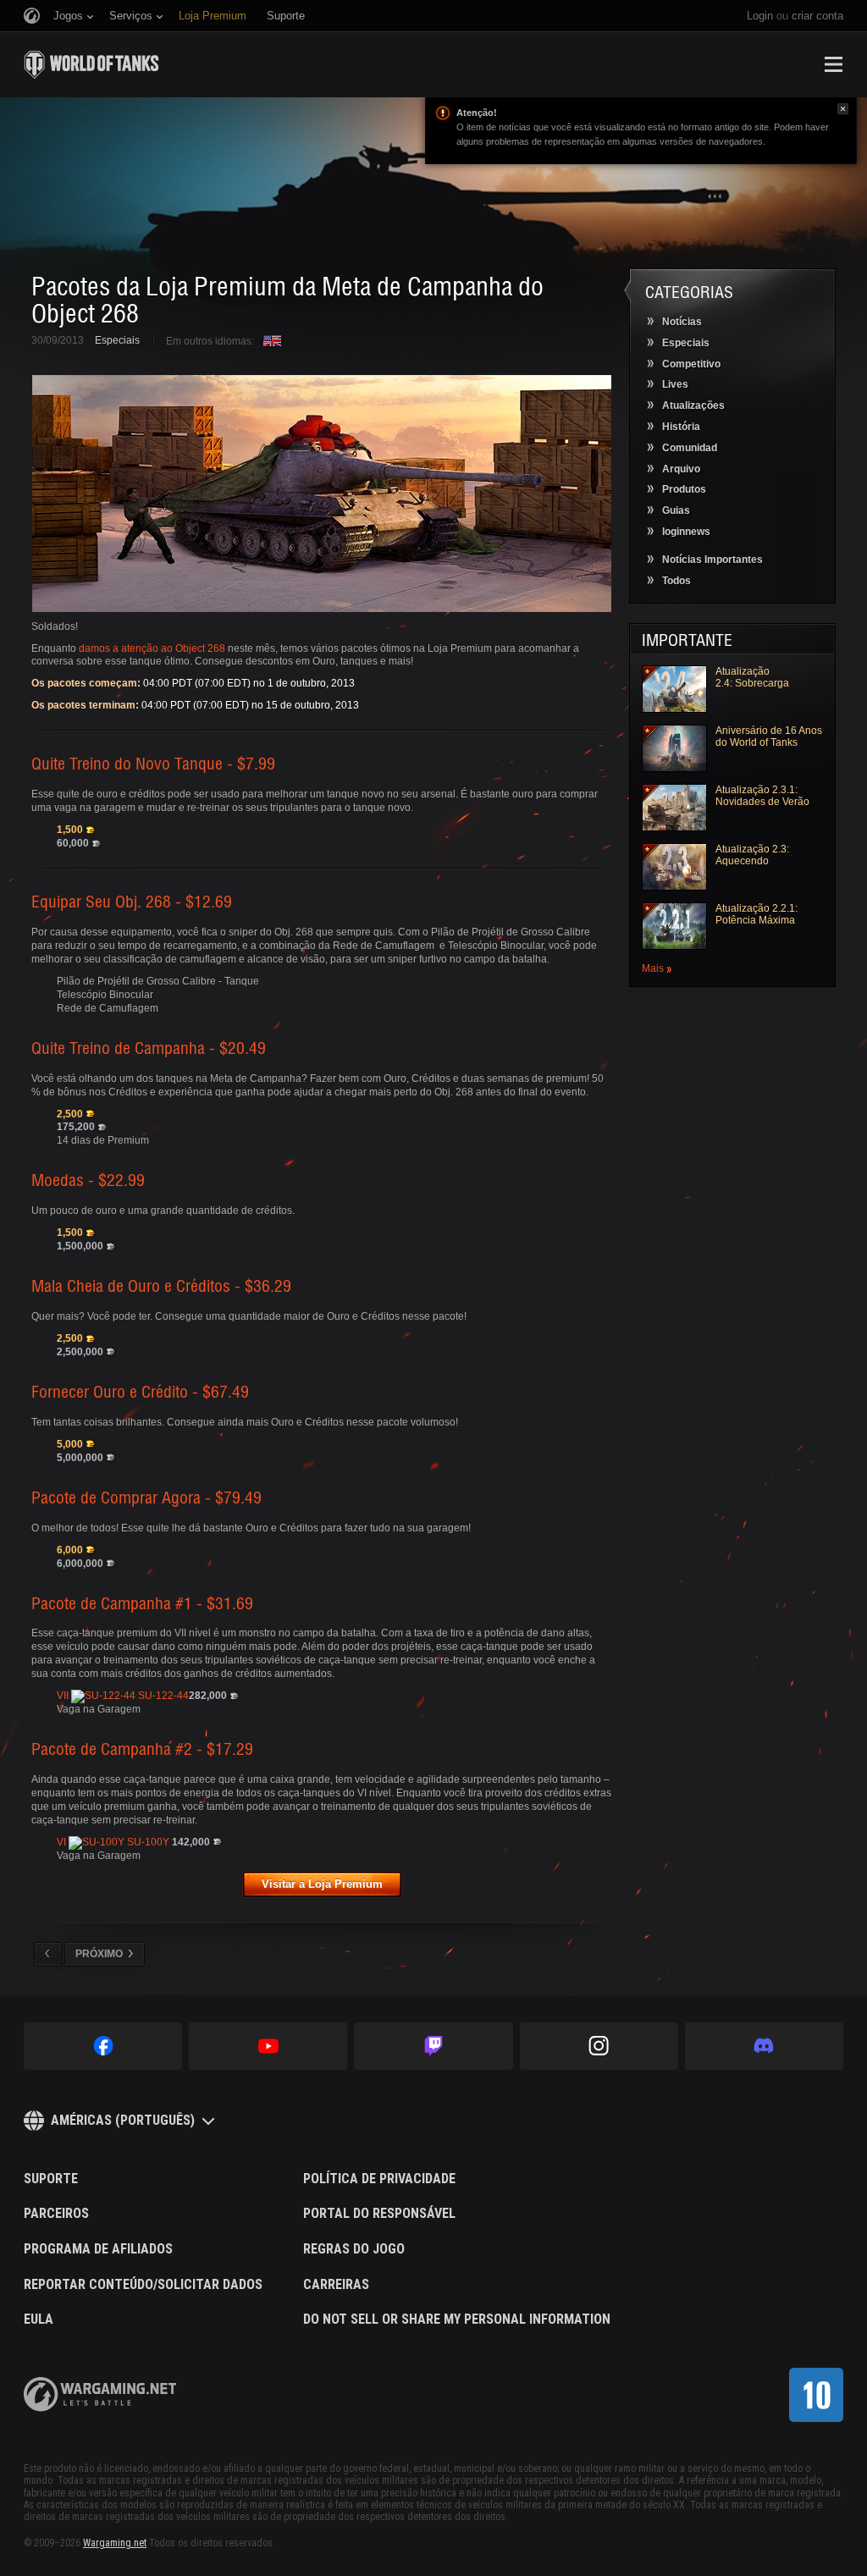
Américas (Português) (123, 2120)
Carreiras (336, 2285)
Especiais (117, 340)
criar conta (817, 16)
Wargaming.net (115, 2543)
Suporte (51, 2179)
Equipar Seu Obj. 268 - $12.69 (132, 901)
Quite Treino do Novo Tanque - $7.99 (153, 763)
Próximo (99, 1954)
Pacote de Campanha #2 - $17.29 (142, 1748)
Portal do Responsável (379, 2214)
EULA (39, 2320)
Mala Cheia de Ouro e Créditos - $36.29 (161, 1285)
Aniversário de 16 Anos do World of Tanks (769, 736)
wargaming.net (100, 2394)
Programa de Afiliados (98, 2249)
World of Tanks (91, 64)
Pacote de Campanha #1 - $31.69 (142, 1602)
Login (760, 16)
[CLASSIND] (816, 2395)
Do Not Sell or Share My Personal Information (457, 2320)
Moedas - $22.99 (88, 1179)
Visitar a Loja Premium (322, 1884)
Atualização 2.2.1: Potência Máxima (757, 914)
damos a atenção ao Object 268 (152, 648)
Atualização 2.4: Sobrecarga (752, 677)
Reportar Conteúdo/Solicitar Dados (143, 2285)
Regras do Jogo (354, 2249)
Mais (653, 969)
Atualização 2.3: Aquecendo (752, 855)
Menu (833, 64)
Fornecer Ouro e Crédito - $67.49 (140, 1391)
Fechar (843, 109)
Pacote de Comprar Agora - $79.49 (146, 1497)
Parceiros (56, 2214)
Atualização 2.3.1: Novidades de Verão (762, 796)
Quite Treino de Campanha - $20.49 (149, 1047)
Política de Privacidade (379, 2179)
